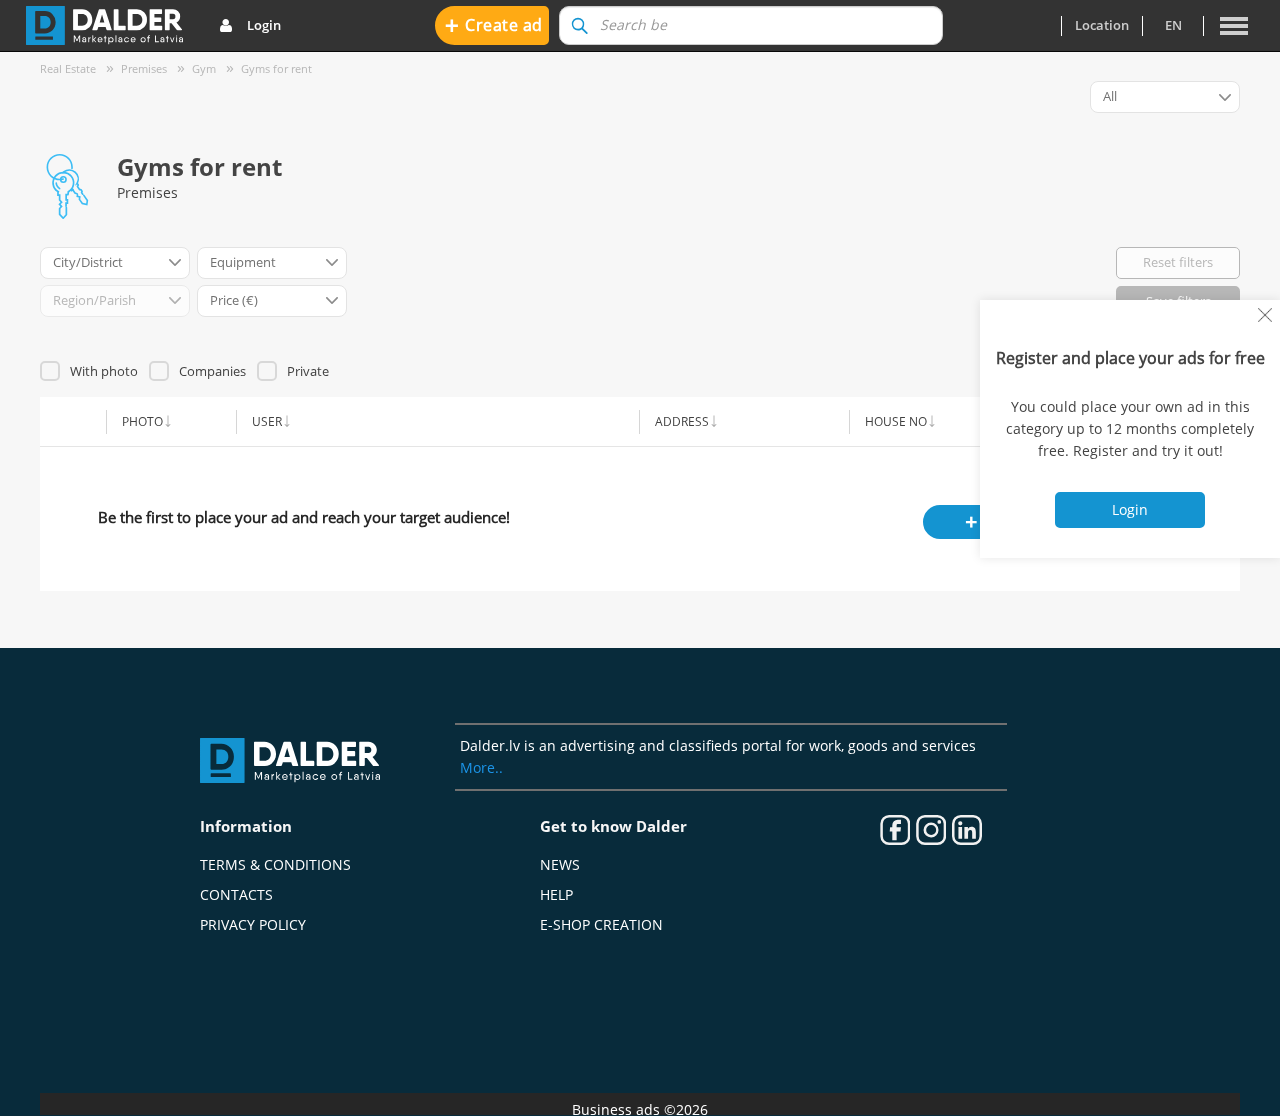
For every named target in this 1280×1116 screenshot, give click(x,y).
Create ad (494, 24)
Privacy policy (253, 924)
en (1173, 25)
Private (308, 371)
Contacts (236, 894)
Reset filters (1178, 262)
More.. (481, 767)
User (267, 420)
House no (896, 420)
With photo (104, 371)
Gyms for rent (276, 68)
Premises (144, 68)
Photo (142, 420)
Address (682, 420)
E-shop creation (601, 924)
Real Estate (68, 68)
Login (264, 25)
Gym (204, 68)
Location (1102, 25)
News (560, 864)
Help (556, 894)
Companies (212, 371)
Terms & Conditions (275, 864)
